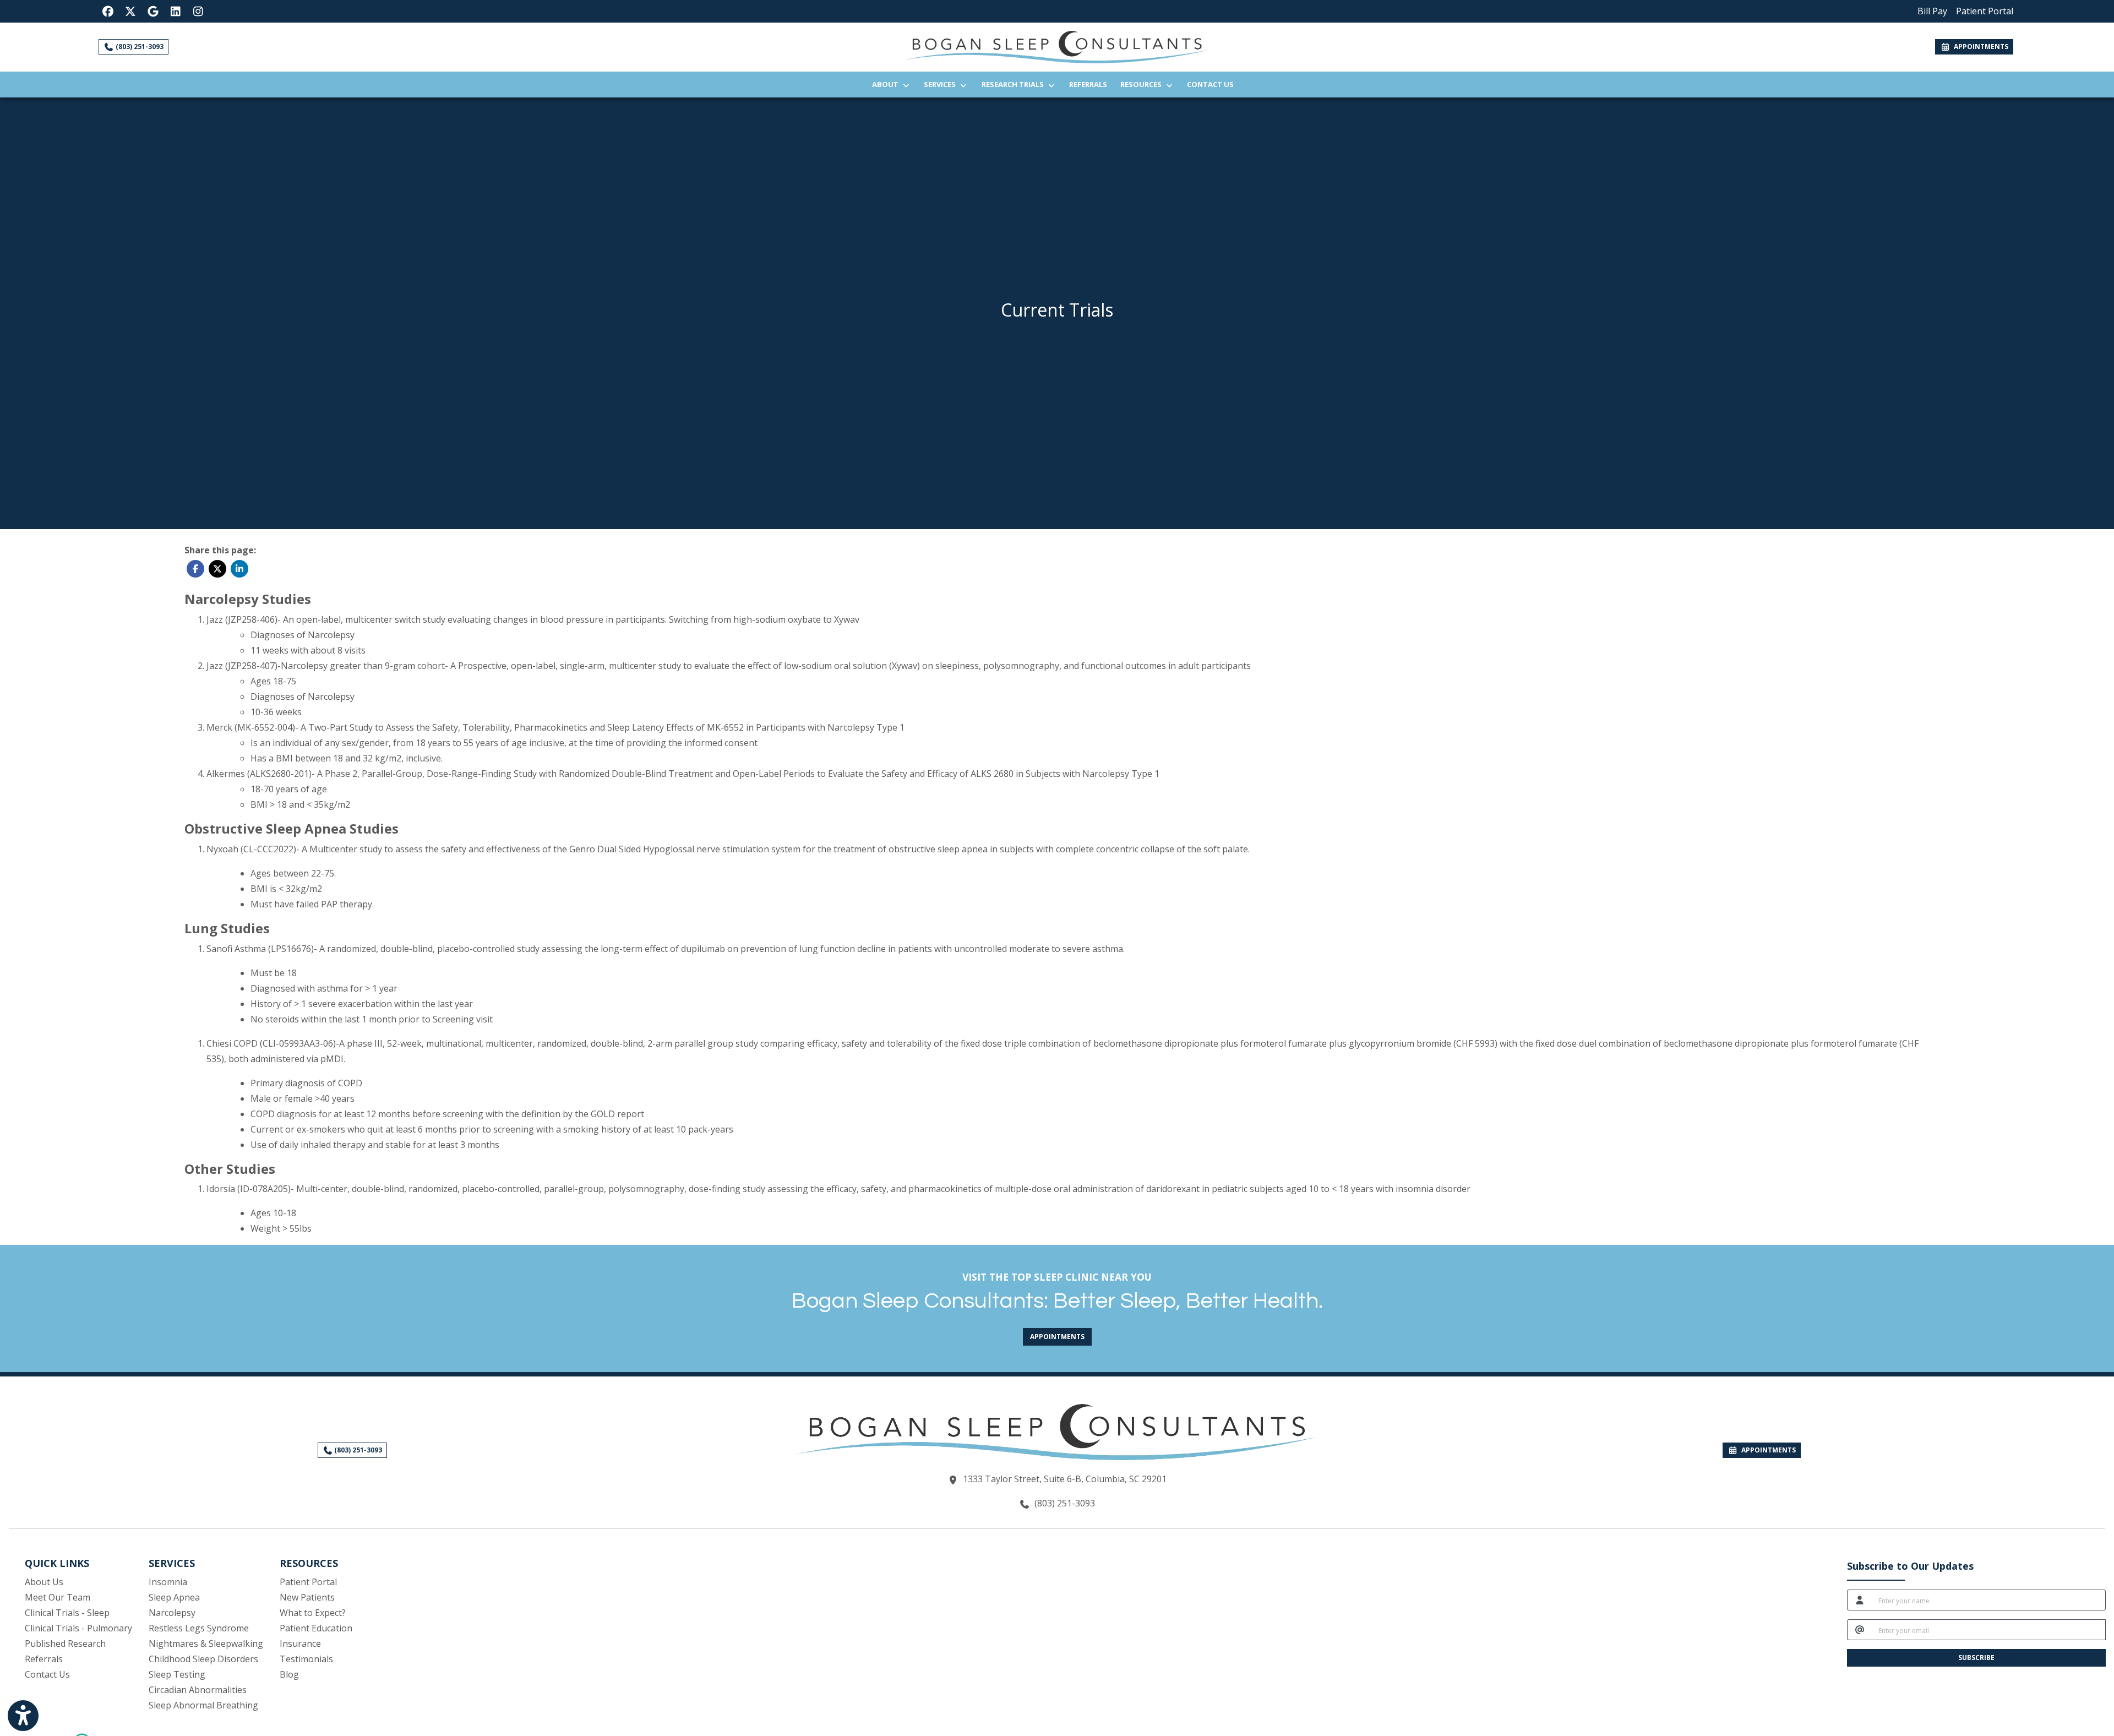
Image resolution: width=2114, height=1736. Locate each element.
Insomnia (168, 1582)
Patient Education (316, 1628)
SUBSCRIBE (1976, 1658)
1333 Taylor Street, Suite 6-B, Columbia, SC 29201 (1065, 1479)
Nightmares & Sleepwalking (206, 1644)
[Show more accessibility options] (23, 1716)
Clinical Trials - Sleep (67, 1613)
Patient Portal (308, 1582)
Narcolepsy (172, 1613)
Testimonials (306, 1659)
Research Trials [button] (1014, 84)
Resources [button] (1143, 84)
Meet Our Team (58, 1597)
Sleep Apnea (174, 1597)
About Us (44, 1582)
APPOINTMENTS (1767, 1450)
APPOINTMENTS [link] (1979, 47)
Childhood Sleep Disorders (203, 1659)
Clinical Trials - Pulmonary (78, 1628)
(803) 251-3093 (139, 47)
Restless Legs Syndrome (199, 1628)
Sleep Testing (177, 1674)
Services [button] (941, 84)
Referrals (1091, 84)
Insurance (300, 1644)
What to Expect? (313, 1613)
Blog (289, 1674)
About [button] (887, 84)
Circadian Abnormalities (198, 1690)
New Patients (307, 1597)
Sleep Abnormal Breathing (203, 1705)
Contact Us (1210, 84)
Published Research (65, 1644)
